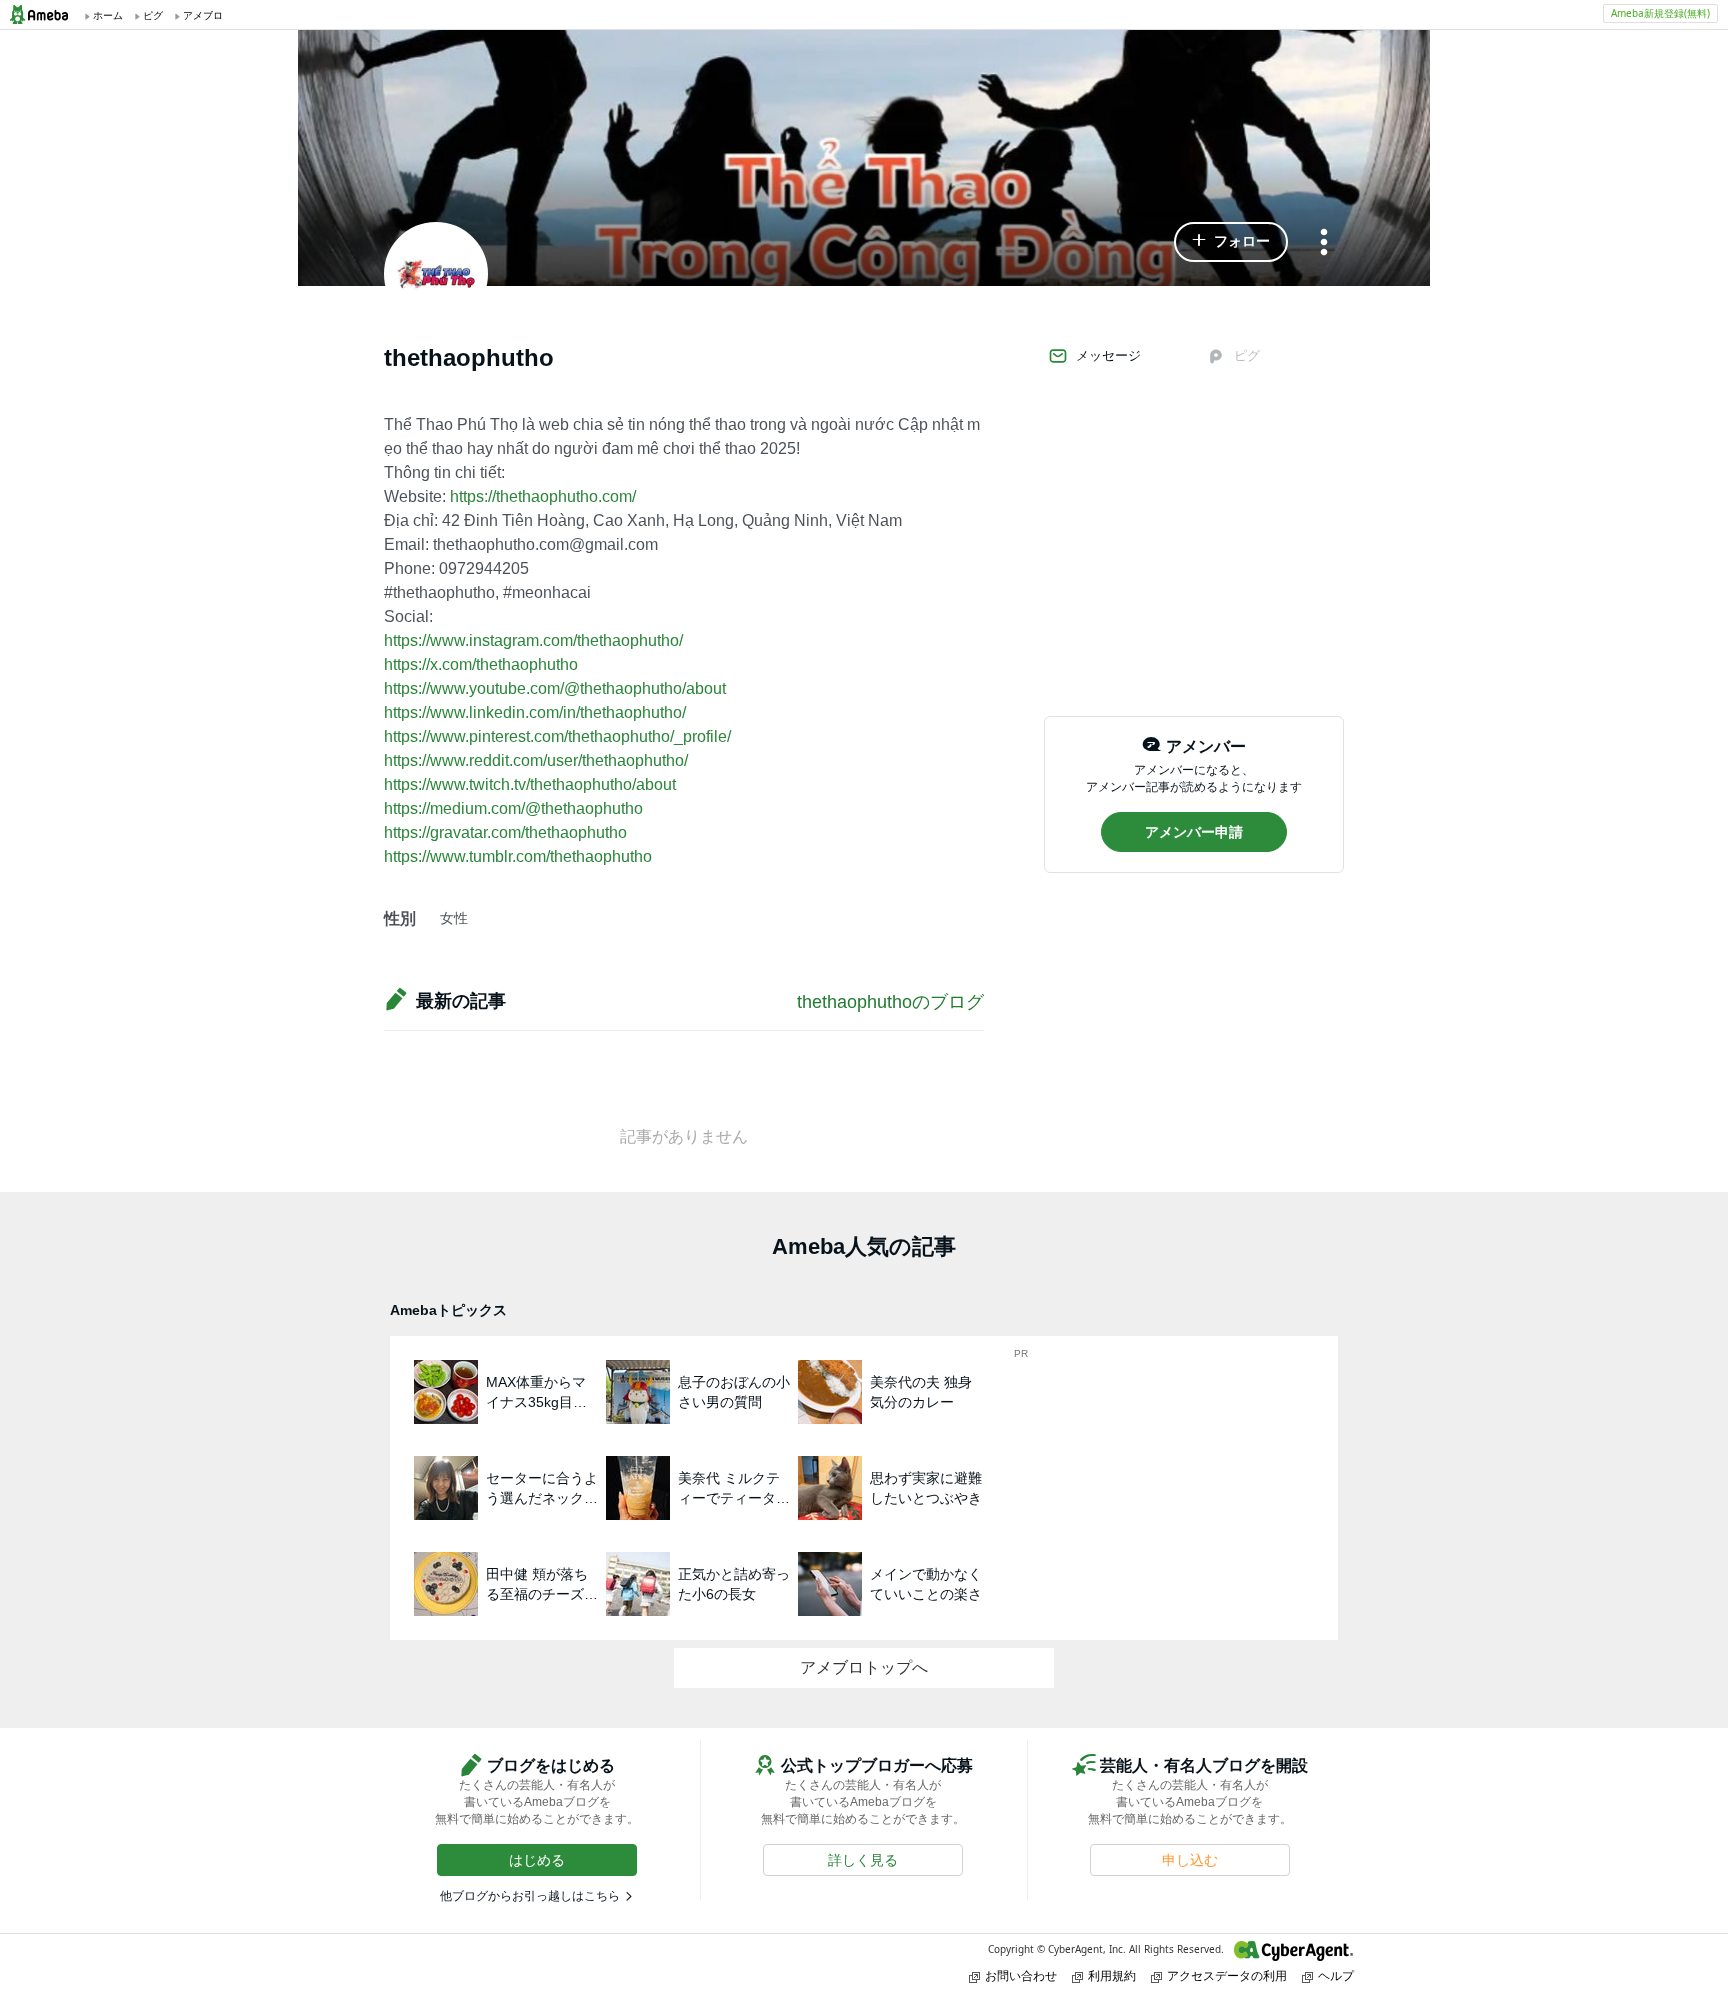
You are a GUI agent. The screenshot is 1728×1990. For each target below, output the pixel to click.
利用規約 (1112, 1975)
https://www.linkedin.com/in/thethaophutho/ (535, 712)
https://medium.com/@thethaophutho (513, 808)
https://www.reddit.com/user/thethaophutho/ (536, 760)
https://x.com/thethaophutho (481, 664)
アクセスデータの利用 (1227, 1975)
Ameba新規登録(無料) (1660, 13)
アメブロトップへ (864, 1667)
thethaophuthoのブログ (890, 1002)
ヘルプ (1336, 1975)
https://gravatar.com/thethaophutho (505, 832)
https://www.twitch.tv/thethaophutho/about (530, 784)
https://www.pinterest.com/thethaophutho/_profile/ (557, 736)
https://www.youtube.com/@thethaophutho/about (555, 688)
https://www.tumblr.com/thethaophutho (518, 856)
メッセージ (1108, 355)
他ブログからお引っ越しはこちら (530, 1896)
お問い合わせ (1021, 1975)
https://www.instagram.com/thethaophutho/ (533, 640)
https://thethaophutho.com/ (543, 496)
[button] (1231, 242)
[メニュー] (1324, 243)
